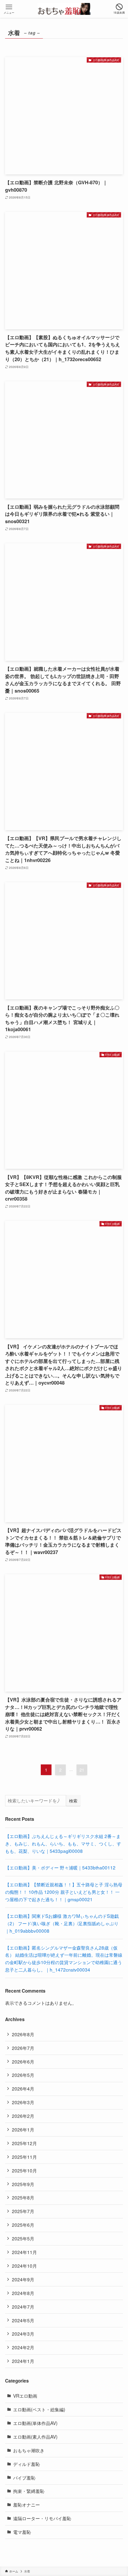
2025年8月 (23, 2197)
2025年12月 (24, 2143)
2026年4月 (23, 2088)
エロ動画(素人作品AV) (35, 2437)
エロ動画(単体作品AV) (35, 2423)
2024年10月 (24, 2266)
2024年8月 (23, 2293)
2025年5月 (23, 2238)
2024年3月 (23, 2334)
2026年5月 (23, 2075)
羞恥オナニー (26, 2504)
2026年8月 (23, 2034)
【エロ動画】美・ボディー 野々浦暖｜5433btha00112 (60, 1867)
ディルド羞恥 (26, 2464)
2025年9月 (23, 2184)
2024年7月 (23, 2307)
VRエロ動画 (25, 2396)
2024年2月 (23, 2347)
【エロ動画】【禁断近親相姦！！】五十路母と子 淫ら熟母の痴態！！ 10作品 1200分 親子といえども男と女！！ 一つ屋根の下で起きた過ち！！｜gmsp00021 (64, 1892)
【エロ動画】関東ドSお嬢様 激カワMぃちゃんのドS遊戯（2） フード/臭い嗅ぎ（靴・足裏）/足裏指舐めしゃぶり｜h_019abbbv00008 (62, 1923)
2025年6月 (23, 2225)
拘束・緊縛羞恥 (29, 2491)
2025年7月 (23, 2211)
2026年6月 (23, 2061)
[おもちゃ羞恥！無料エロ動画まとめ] (64, 9)
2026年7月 (23, 2048)
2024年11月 (24, 2252)
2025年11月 (24, 2157)
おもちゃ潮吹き (29, 2450)
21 (82, 1770)
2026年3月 (23, 2102)
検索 (73, 1801)
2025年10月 (24, 2170)
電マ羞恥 (22, 2532)
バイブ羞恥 (24, 2477)
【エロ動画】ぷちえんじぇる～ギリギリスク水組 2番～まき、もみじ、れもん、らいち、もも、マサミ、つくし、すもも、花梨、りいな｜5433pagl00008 (63, 1843)
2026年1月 (23, 2129)
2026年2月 (23, 2116)
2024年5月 (23, 2320)
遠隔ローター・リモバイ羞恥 (42, 2518)
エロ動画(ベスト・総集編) (39, 2409)
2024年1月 (23, 2361)
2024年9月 (23, 2279)
